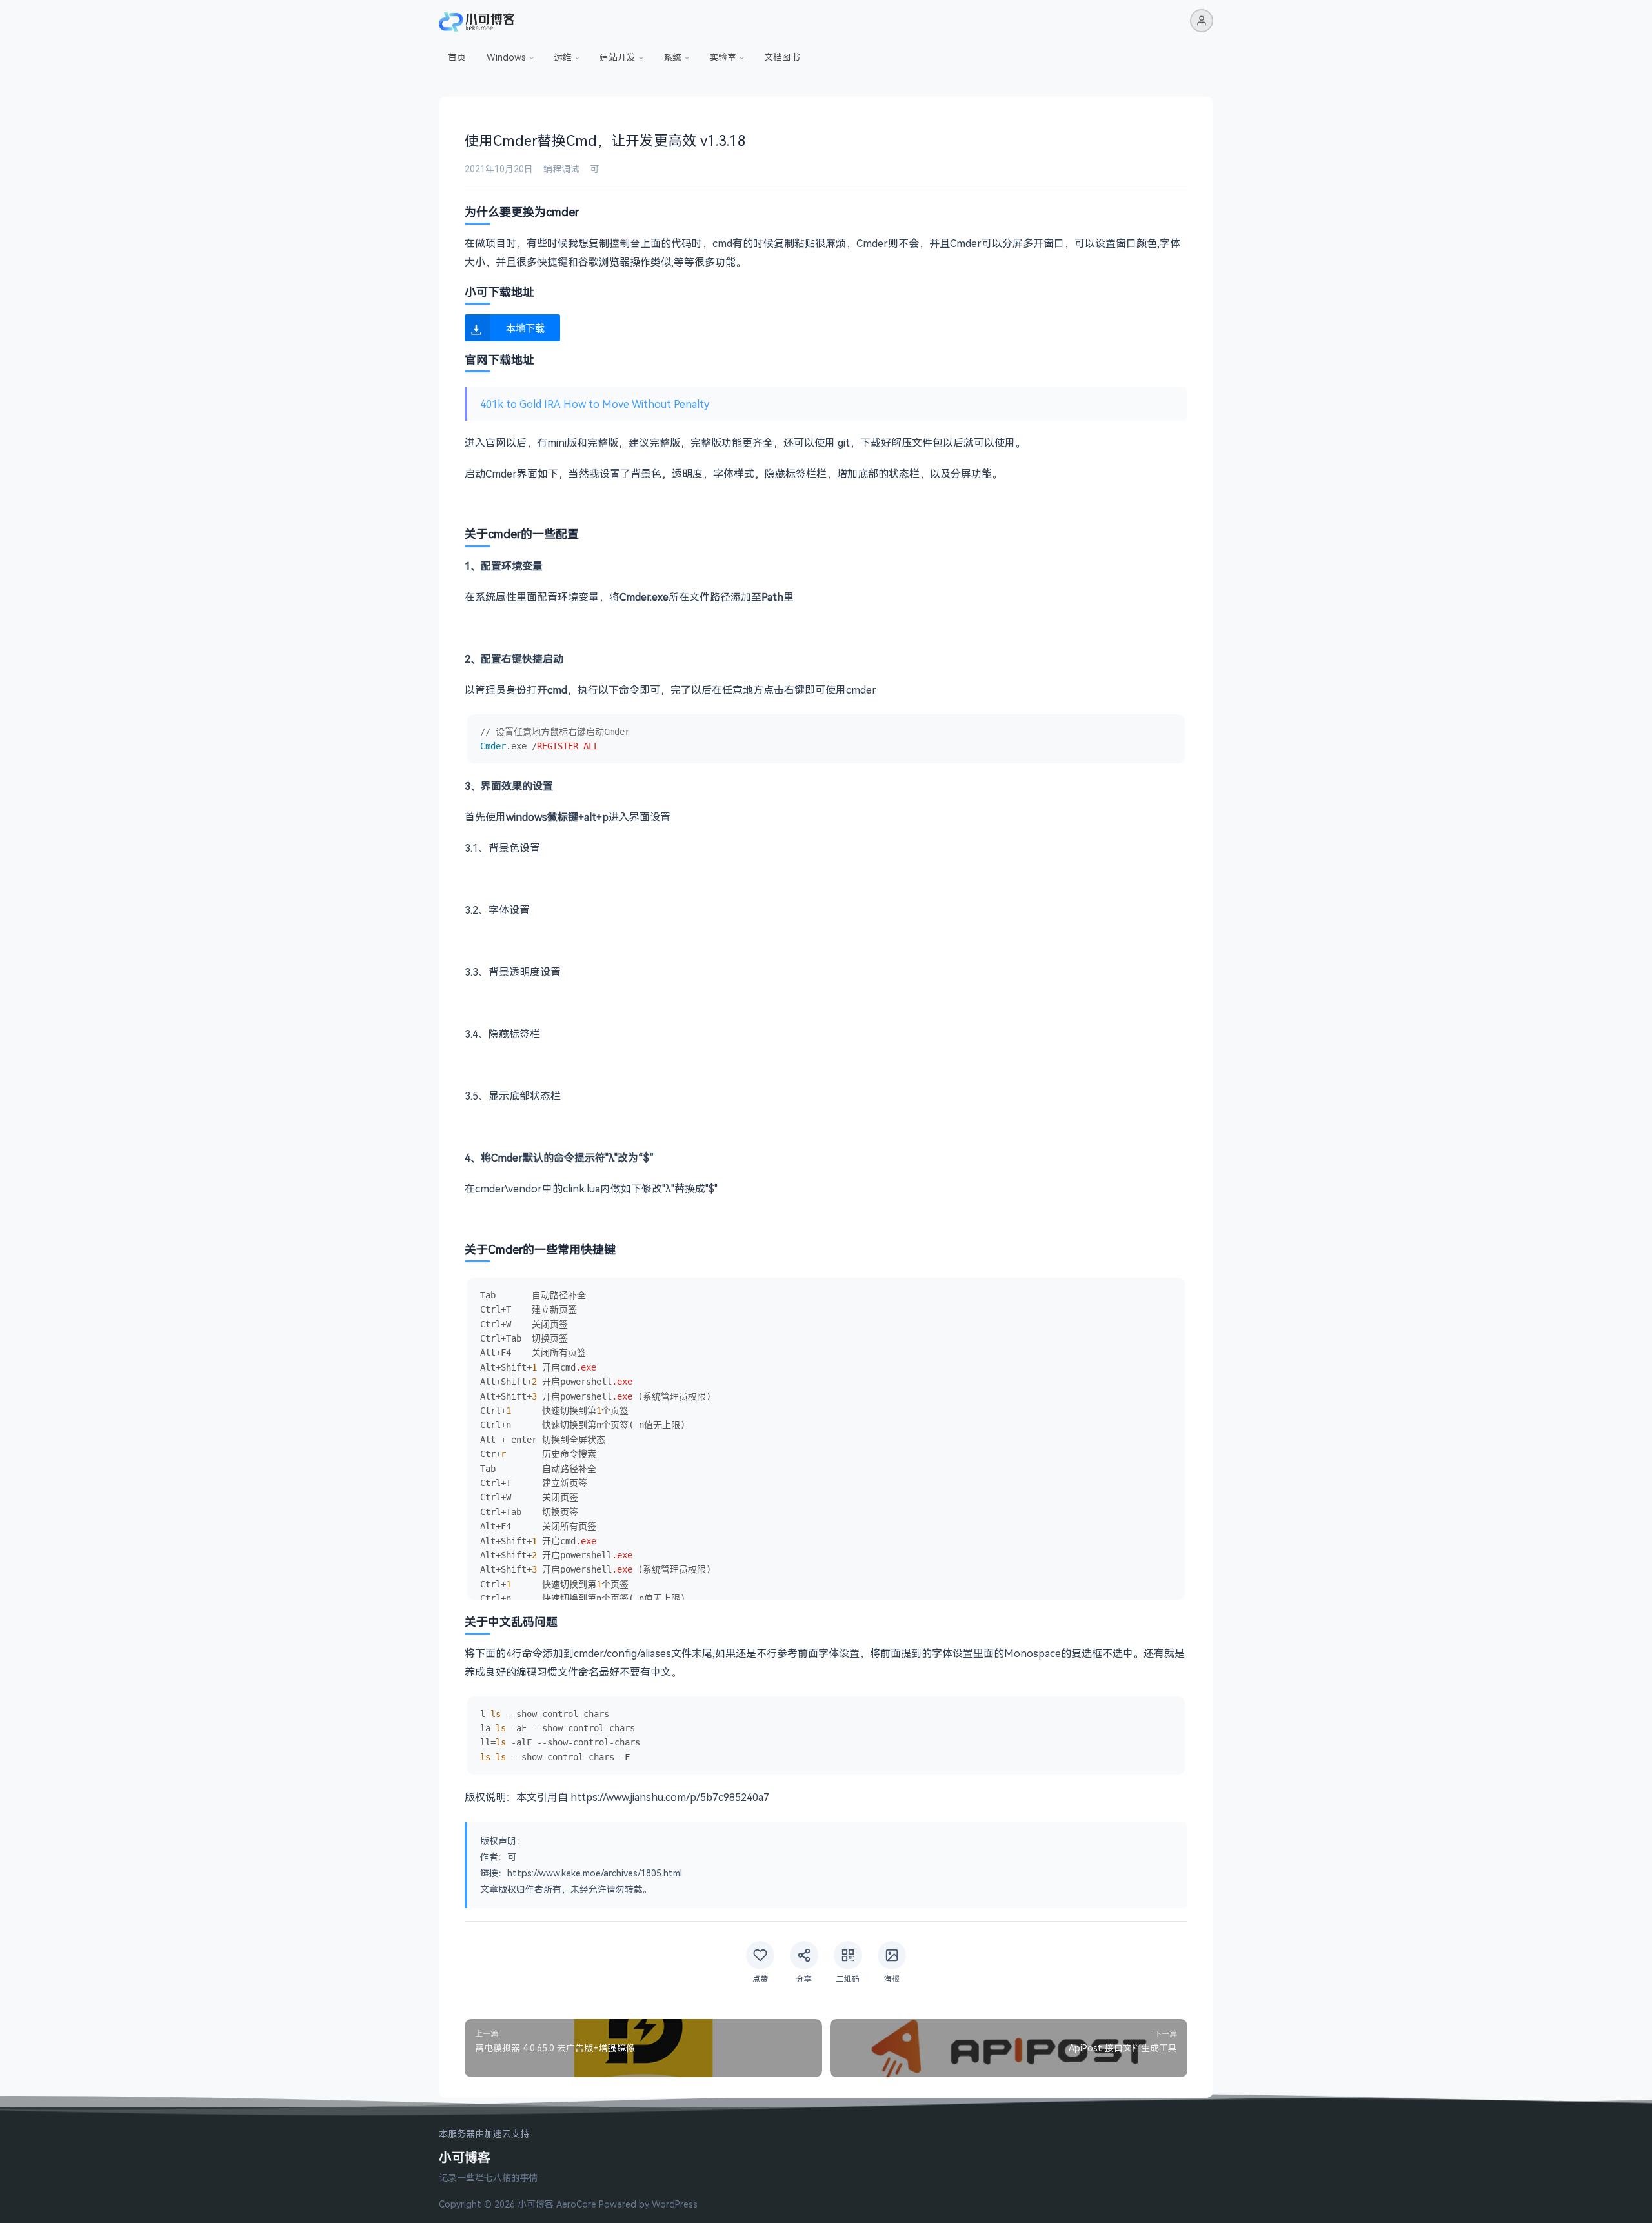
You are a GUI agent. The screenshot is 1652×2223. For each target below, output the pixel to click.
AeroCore (576, 2204)
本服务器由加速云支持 (484, 2134)
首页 (457, 57)
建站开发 (618, 57)
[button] (1202, 21)
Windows (506, 57)
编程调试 (561, 169)
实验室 (723, 57)
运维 (563, 57)
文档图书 (782, 57)
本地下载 (525, 327)
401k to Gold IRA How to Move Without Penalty (595, 404)
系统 (672, 57)
